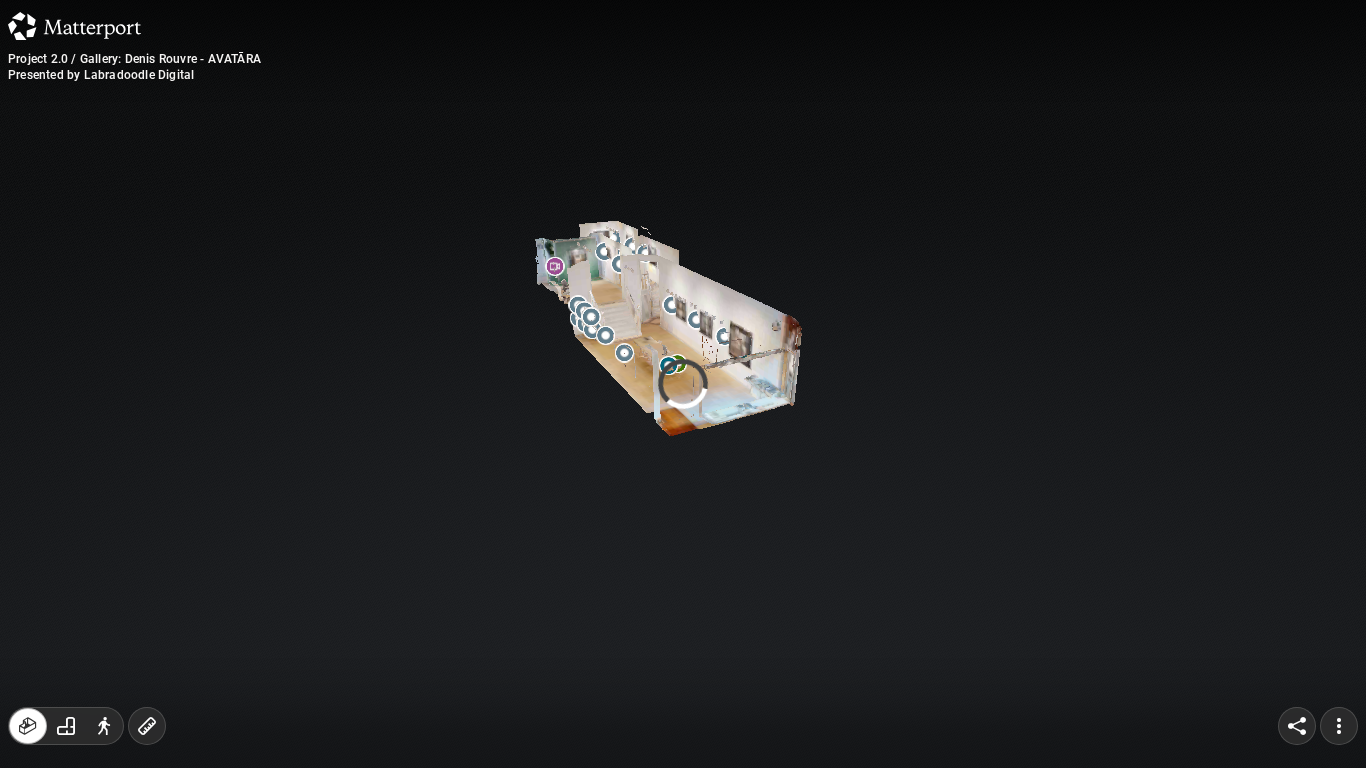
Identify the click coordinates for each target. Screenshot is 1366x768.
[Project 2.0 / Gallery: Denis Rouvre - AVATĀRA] (683, 384)
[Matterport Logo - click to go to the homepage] (74, 26)
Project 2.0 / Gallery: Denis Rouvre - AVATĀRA (134, 59)
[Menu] (1339, 726)
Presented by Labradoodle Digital (101, 75)
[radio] (28, 726)
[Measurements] (147, 726)
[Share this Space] (1297, 726)
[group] (66, 726)
